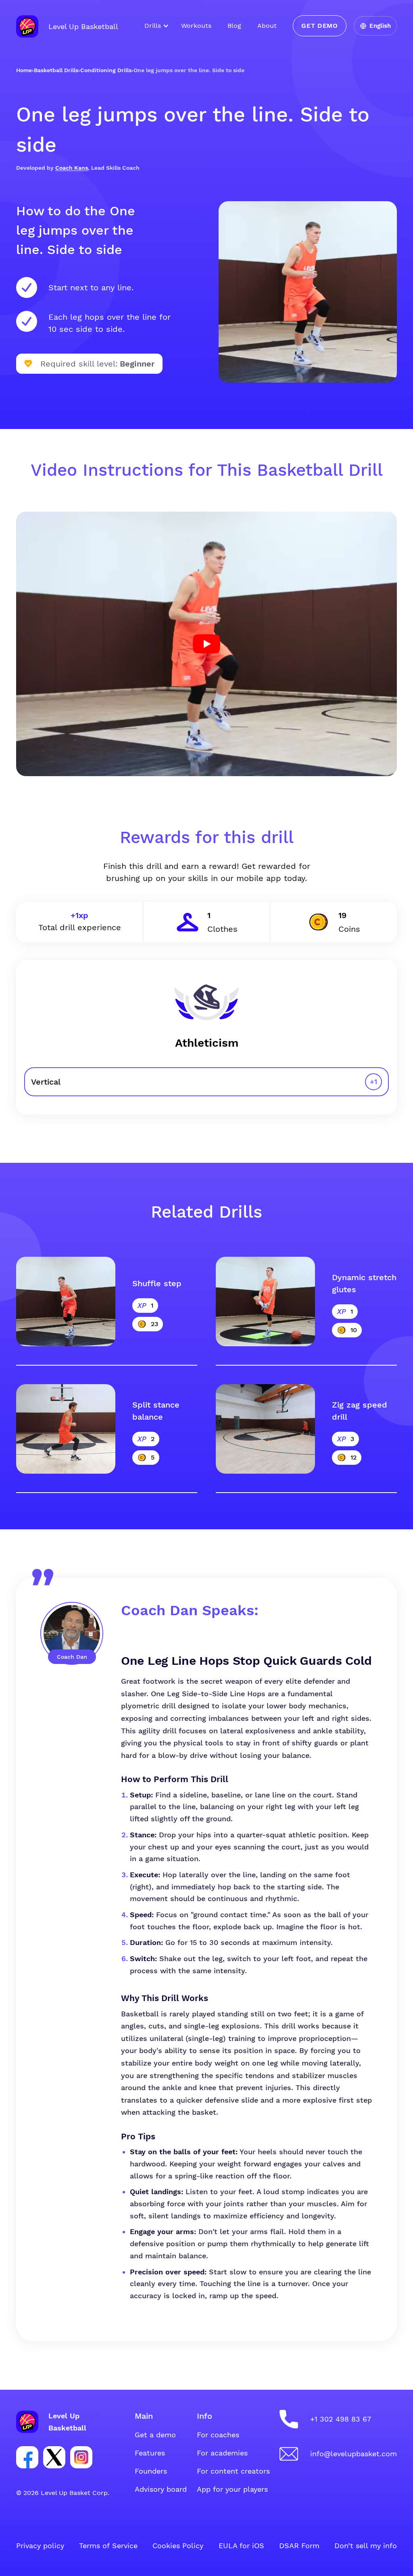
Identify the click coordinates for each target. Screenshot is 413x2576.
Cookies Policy (178, 2546)
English (380, 26)
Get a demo (155, 2435)
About (267, 26)
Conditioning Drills (106, 70)
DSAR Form (299, 2546)
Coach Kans (72, 168)
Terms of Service (108, 2546)
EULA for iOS (241, 2546)
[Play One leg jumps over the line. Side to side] (206, 644)
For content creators (233, 2471)
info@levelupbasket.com (354, 2454)
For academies (222, 2453)
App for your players (232, 2489)
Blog (234, 26)
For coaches (218, 2435)
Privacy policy (40, 2546)
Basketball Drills (56, 70)
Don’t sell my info (366, 2546)
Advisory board (161, 2489)
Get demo (319, 26)
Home (24, 70)
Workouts (196, 26)
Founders (151, 2471)
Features (150, 2453)
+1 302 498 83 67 (341, 2419)
